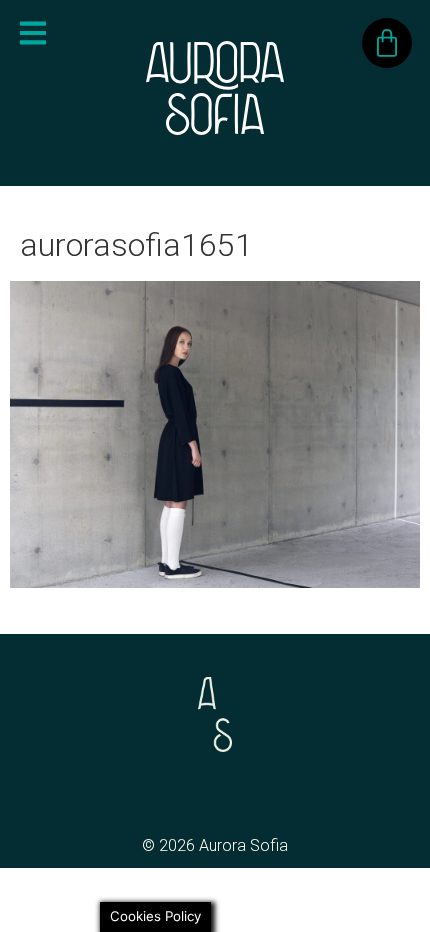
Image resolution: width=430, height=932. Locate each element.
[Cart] (387, 43)
